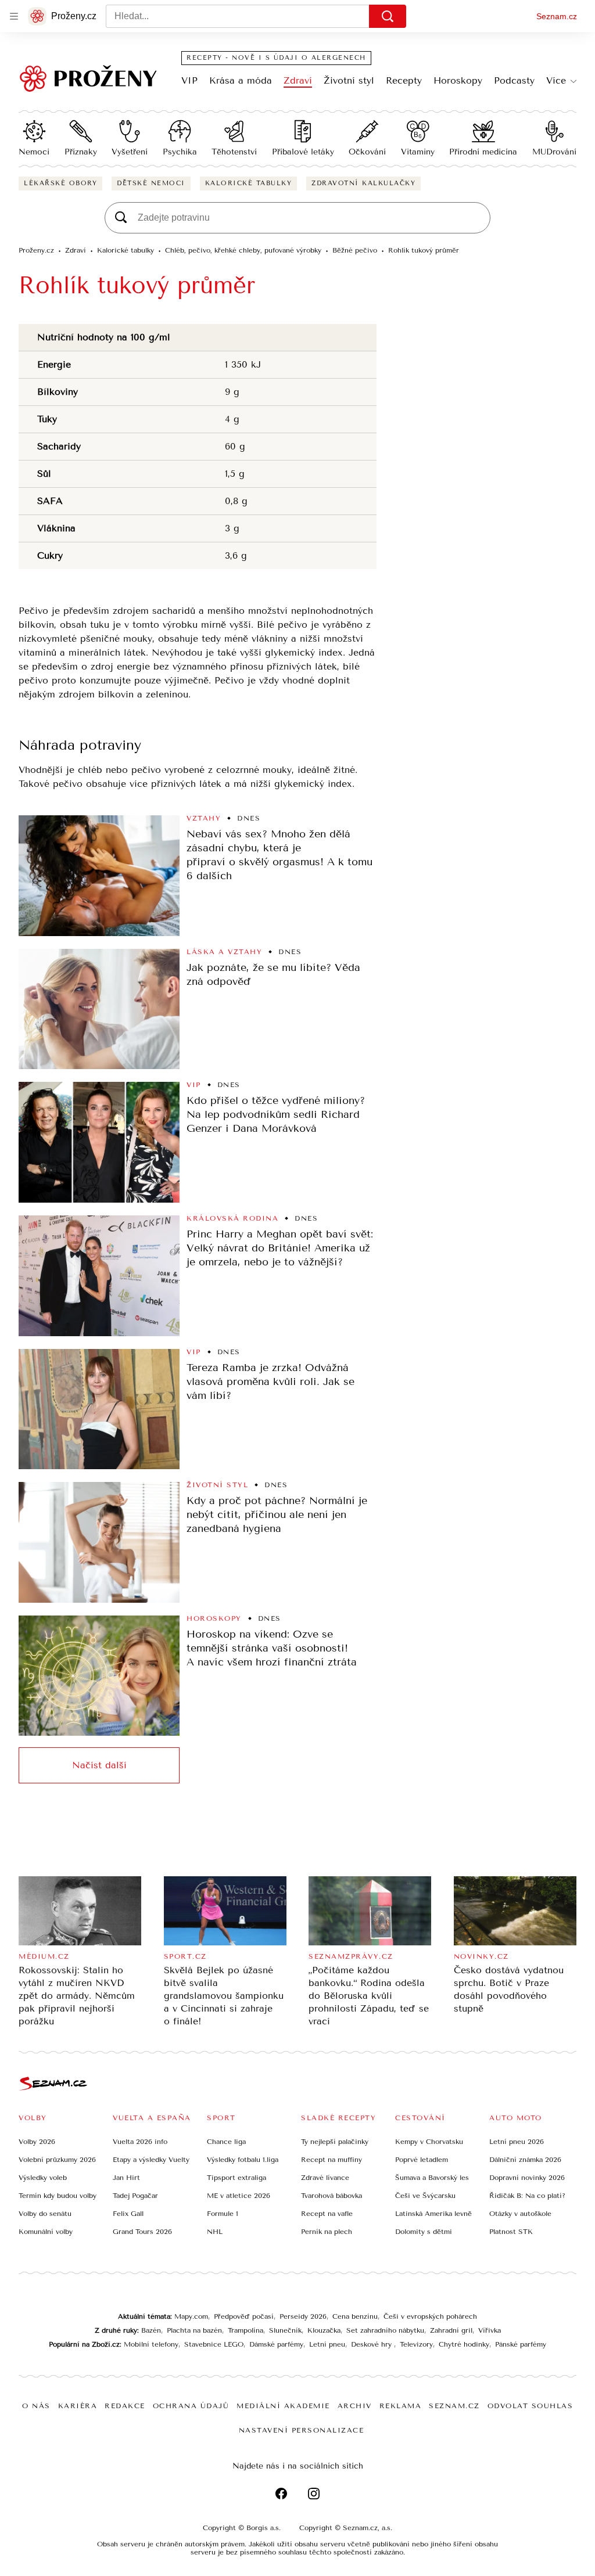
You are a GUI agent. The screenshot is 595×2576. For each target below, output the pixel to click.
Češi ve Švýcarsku (425, 2196)
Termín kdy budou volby (58, 2196)
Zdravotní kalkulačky (363, 183)
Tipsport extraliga (236, 2178)
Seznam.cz (557, 16)
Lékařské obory (60, 183)
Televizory (416, 2344)
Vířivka (490, 2330)
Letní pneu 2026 (517, 2142)
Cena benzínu (355, 2316)
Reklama (401, 2406)
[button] (99, 876)
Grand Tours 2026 (142, 2232)
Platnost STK (511, 2232)
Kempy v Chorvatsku (429, 2142)
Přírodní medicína (483, 152)
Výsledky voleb (43, 2178)
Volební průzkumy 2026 (57, 2160)
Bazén (151, 2330)
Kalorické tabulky (249, 183)
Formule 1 (223, 2214)
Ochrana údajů (191, 2406)
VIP (189, 80)
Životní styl (349, 80)
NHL (215, 2232)
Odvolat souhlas (531, 2406)
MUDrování (554, 152)
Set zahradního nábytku (385, 2330)
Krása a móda (241, 80)
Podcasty (514, 80)
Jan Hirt (126, 2178)
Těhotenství (234, 152)
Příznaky (81, 152)
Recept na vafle (327, 2214)
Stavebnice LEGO (214, 2344)
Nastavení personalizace (302, 2430)
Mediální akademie (283, 2406)
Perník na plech (327, 2232)
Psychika (180, 152)
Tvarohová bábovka (331, 2196)
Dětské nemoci (151, 183)
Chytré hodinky (464, 2344)
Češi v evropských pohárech (430, 2316)
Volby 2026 (37, 2142)
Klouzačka (324, 2330)
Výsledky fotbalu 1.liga (243, 2160)
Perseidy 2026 (303, 2316)
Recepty (404, 80)
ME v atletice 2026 (239, 2196)
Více (556, 80)
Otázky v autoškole (520, 2214)
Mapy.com (191, 2316)
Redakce (125, 2406)
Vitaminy (418, 152)
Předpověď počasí (244, 2316)
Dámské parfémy (276, 2344)
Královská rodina (232, 1218)
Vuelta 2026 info (140, 2142)
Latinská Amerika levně (433, 2214)
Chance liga (226, 2142)
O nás (36, 2406)
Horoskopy (458, 80)
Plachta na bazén (194, 2330)
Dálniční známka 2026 (525, 2160)
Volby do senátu (45, 2214)
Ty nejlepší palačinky (335, 2142)
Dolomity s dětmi (424, 2232)
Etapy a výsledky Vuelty (151, 2160)
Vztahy (204, 818)
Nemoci (34, 152)
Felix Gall (128, 2214)
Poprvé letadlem (422, 2160)
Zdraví (298, 80)
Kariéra (78, 2406)
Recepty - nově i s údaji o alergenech (276, 58)
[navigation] (14, 16)
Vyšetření (130, 152)
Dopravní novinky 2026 (527, 2178)
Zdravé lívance (325, 2178)
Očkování (367, 152)
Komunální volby (46, 2232)
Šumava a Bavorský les (432, 2178)
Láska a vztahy (224, 952)
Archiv (355, 2406)
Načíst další (99, 1765)
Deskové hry (372, 2344)
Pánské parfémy (521, 2344)
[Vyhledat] (388, 16)
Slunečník (285, 2330)
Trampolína (245, 2330)
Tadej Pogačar (135, 2196)
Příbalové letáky (303, 152)
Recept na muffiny (331, 2160)
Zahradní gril (451, 2330)
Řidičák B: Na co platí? (527, 2196)
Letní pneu (327, 2344)
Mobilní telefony (151, 2344)
